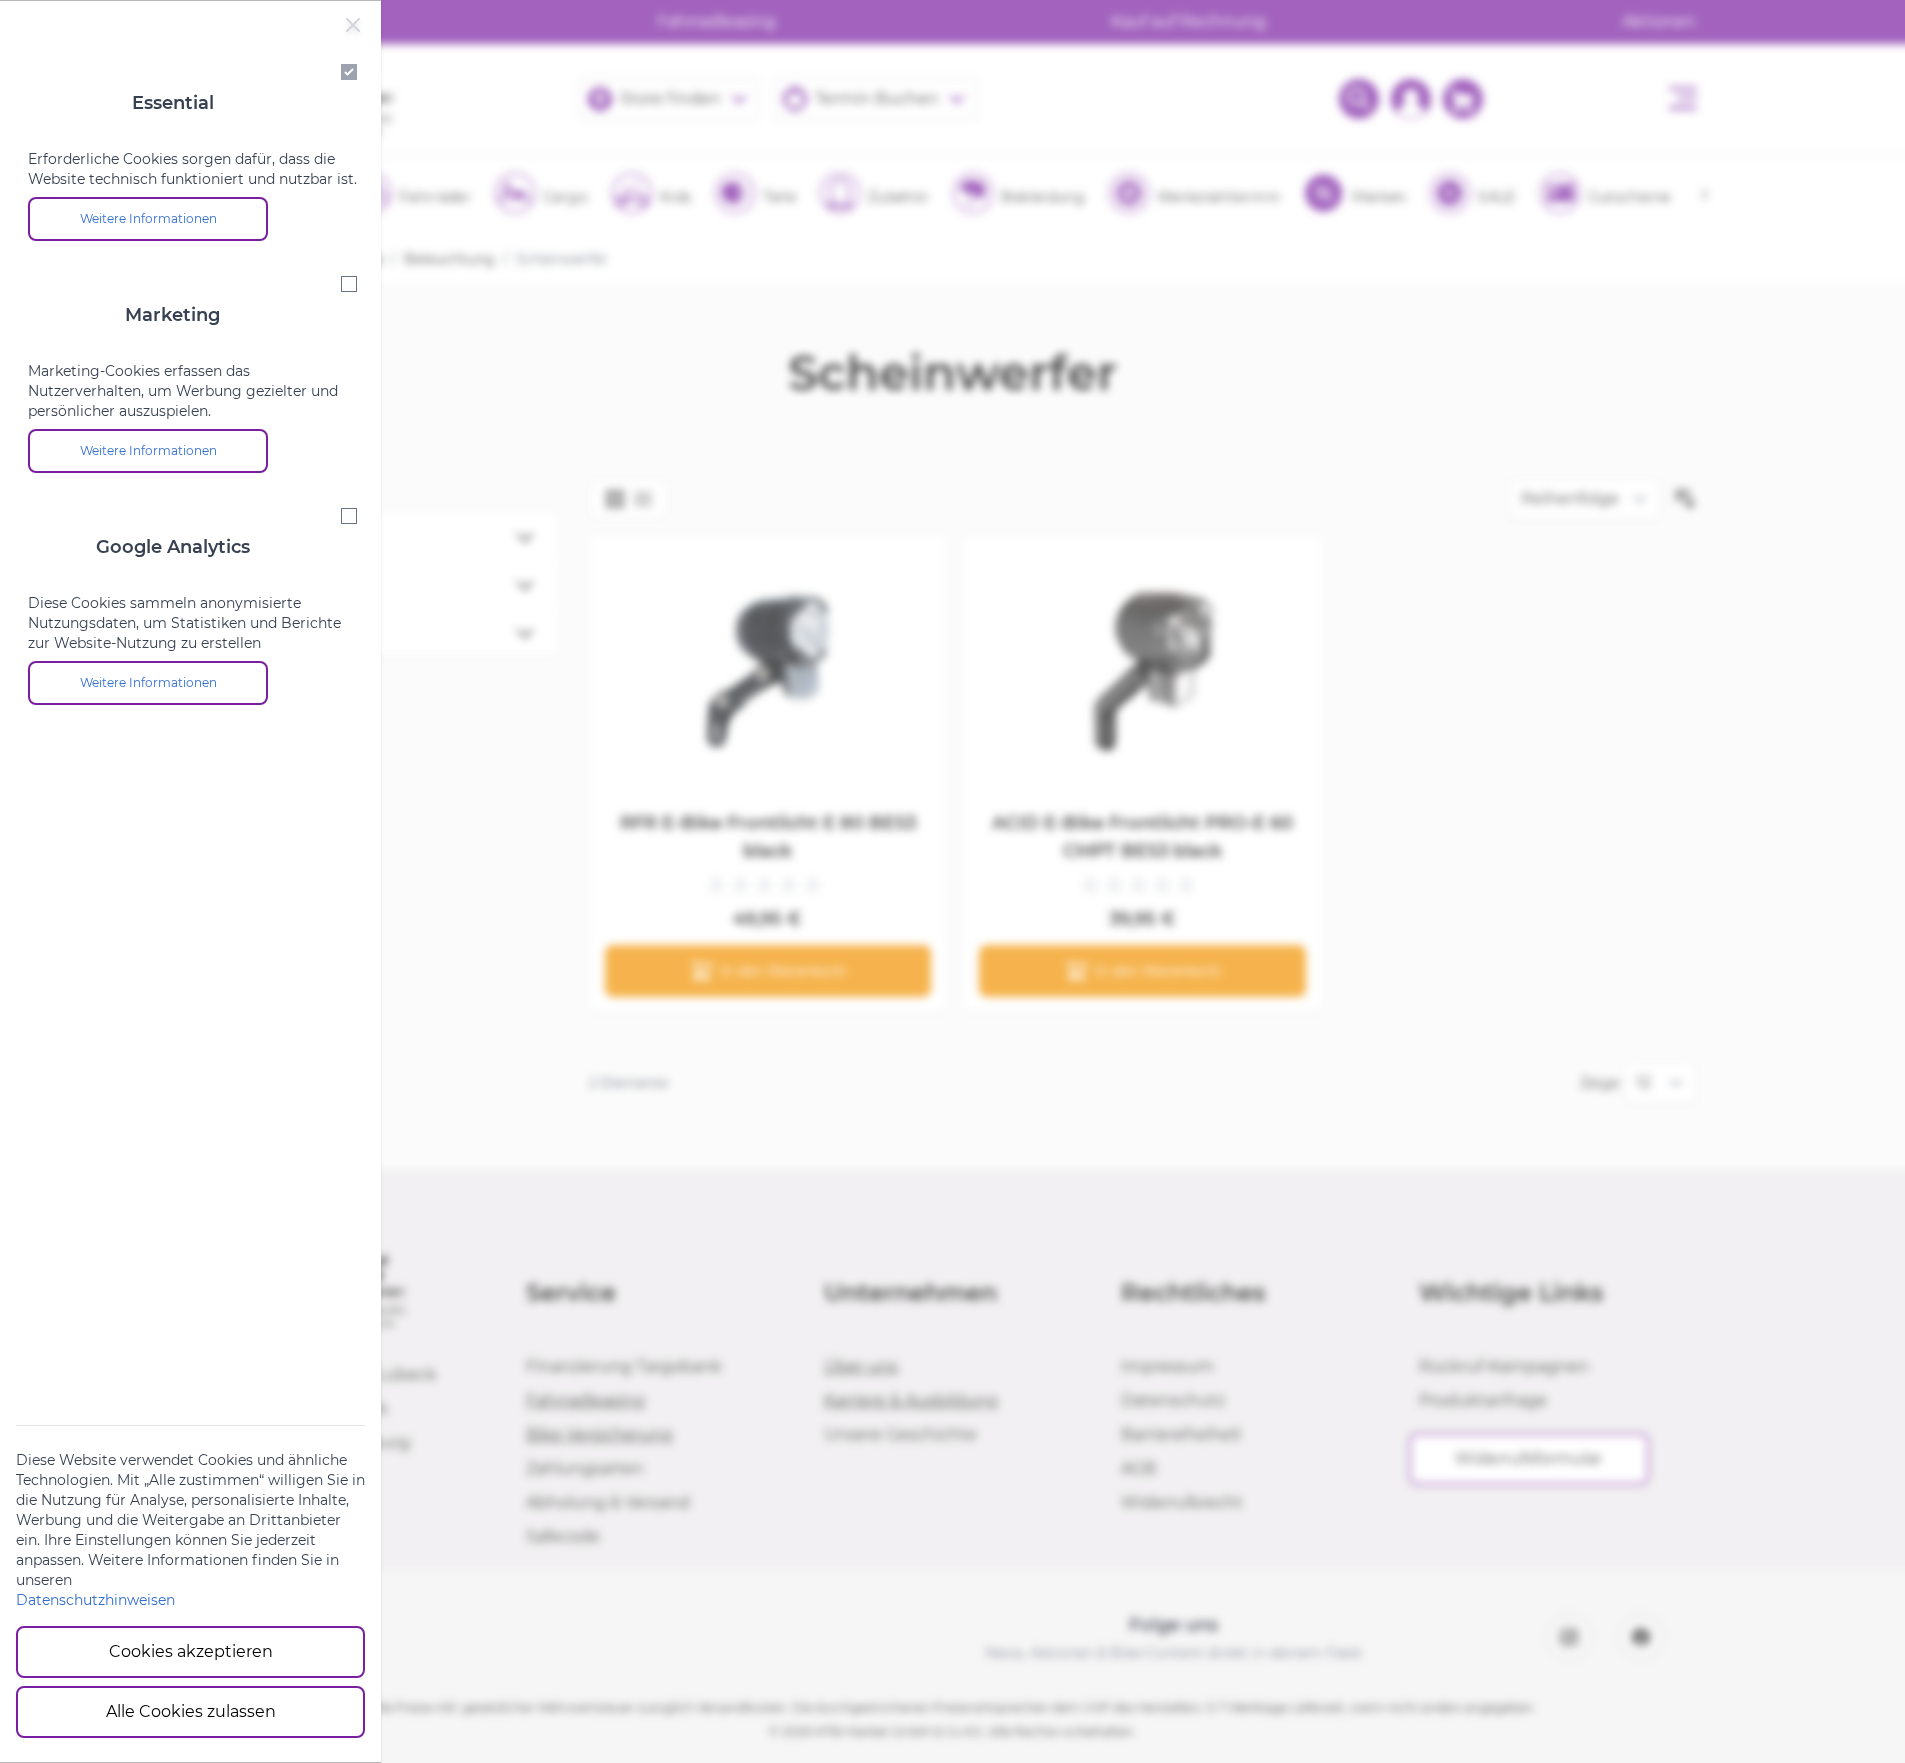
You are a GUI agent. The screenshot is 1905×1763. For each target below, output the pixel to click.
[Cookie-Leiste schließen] (353, 25)
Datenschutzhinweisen (95, 1600)
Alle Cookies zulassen (191, 1711)
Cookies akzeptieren (191, 1651)
